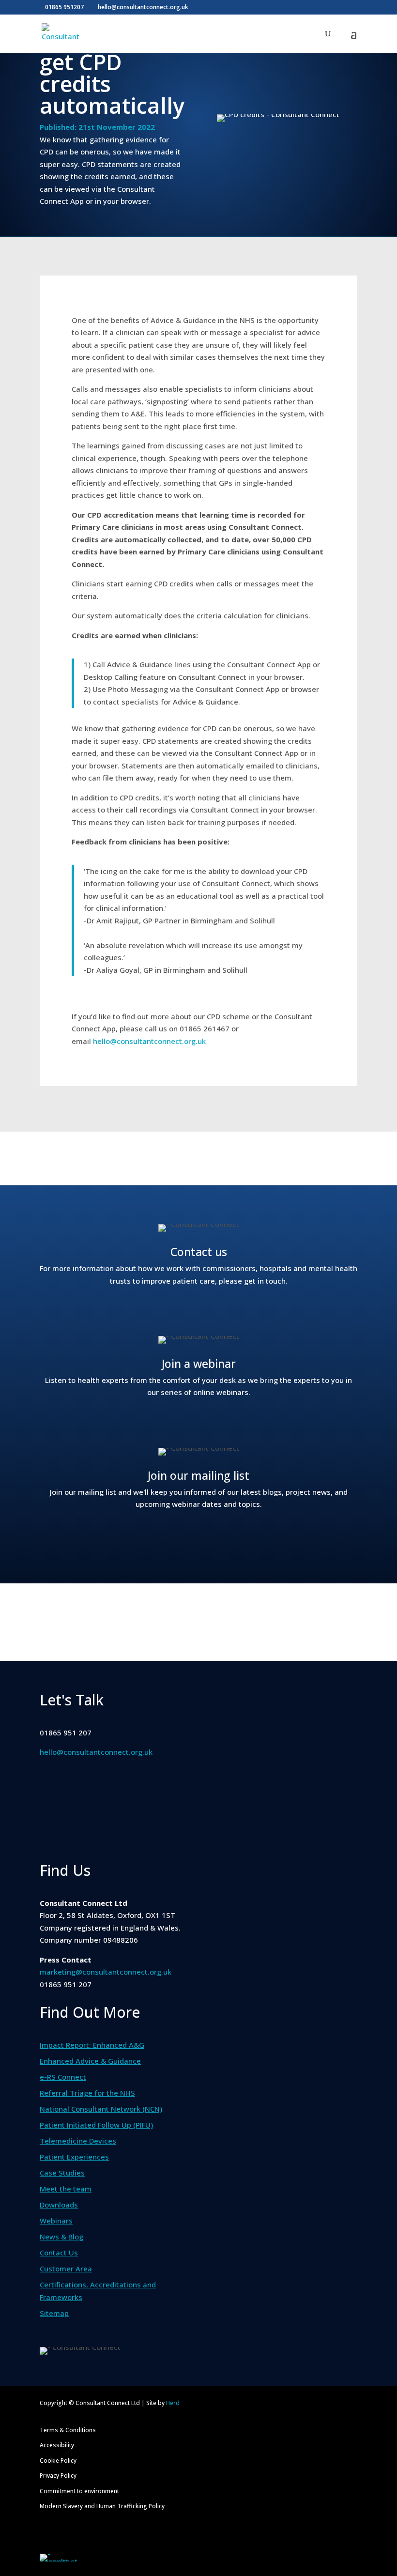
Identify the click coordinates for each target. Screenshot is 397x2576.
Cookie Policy (58, 2461)
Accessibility (57, 2445)
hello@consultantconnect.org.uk (149, 1041)
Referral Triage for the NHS (87, 2093)
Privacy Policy (58, 2476)
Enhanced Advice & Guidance (90, 2061)
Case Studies (62, 2173)
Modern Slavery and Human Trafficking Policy (102, 2506)
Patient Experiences (74, 2157)
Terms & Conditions (68, 2430)
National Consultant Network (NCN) (101, 2109)
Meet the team (66, 2189)
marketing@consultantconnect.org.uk (106, 1972)
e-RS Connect (63, 2077)
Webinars (56, 2221)
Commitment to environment (79, 2491)
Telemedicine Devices (78, 2141)
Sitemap (54, 2313)
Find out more (198, 1311)
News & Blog (61, 2237)
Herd (173, 2403)
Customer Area (66, 2269)
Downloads (59, 2205)
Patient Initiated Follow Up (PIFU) (96, 2125)
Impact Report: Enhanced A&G (92, 2045)
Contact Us (59, 2253)
